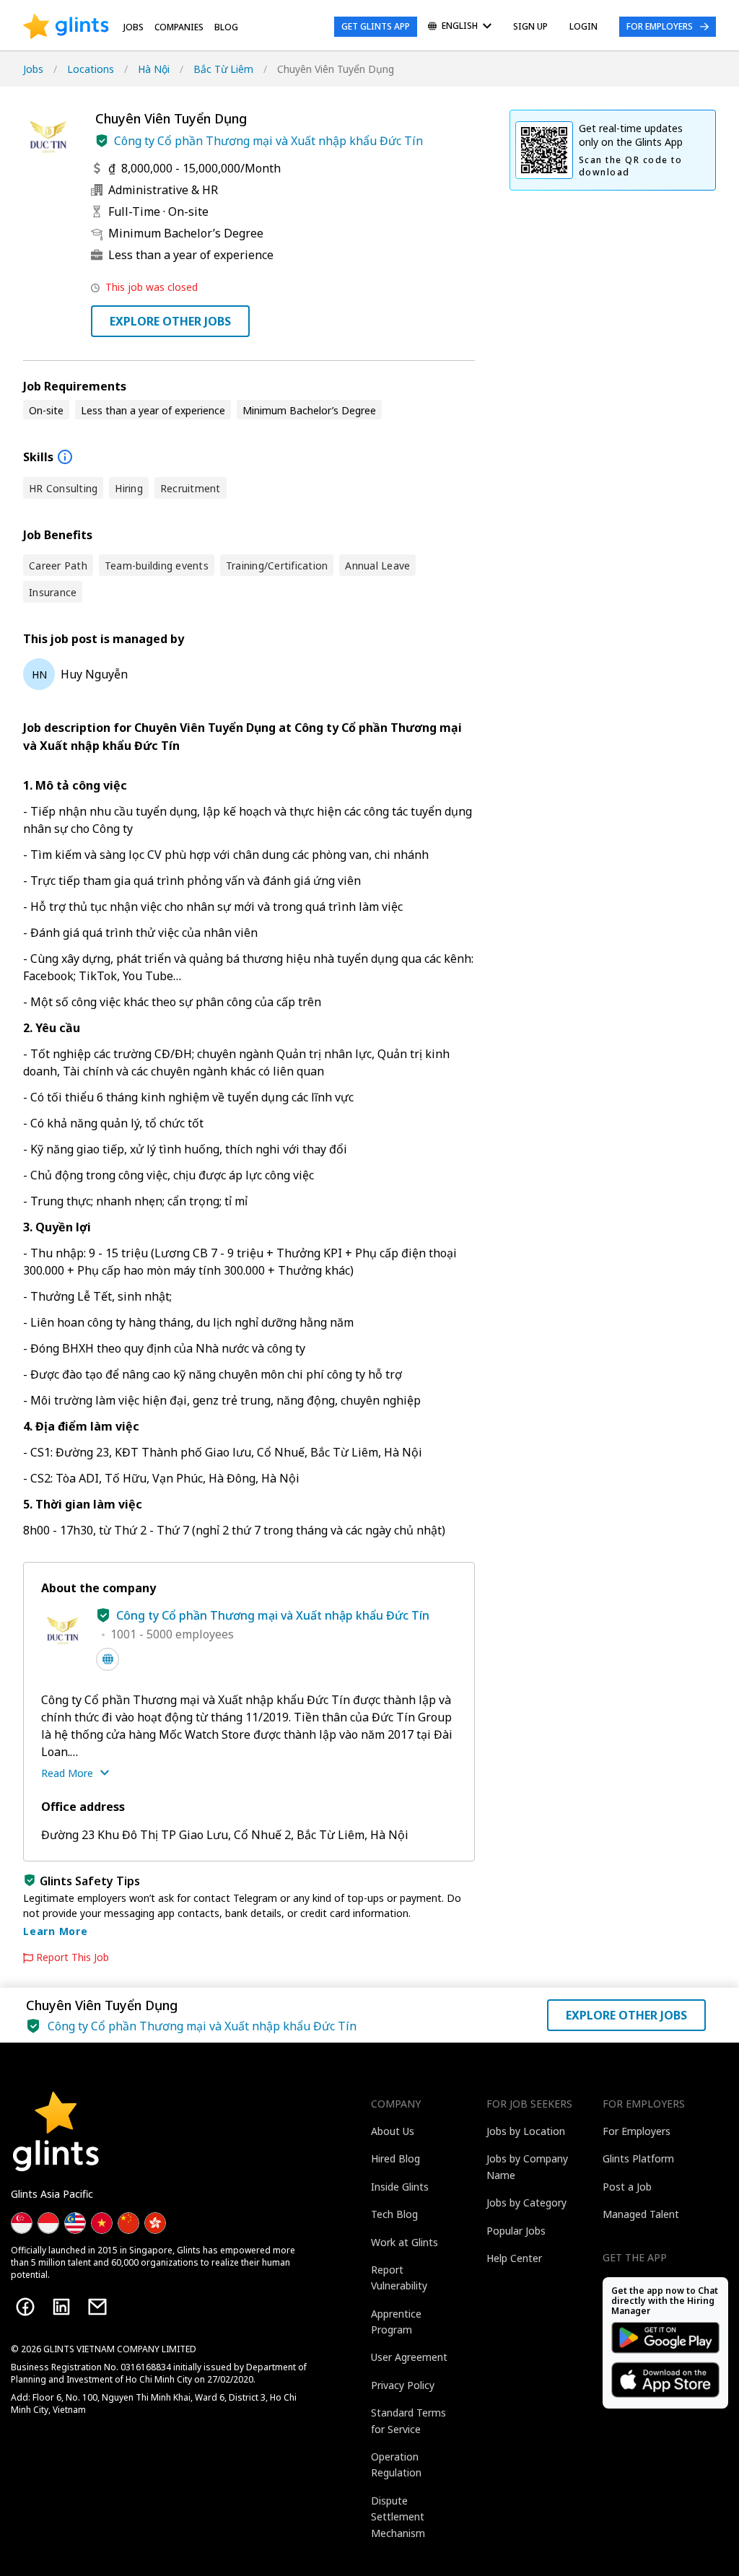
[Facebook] (25, 2307)
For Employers (660, 26)
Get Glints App (376, 26)
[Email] (97, 2307)
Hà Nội (154, 69)
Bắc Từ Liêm (223, 69)
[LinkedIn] (61, 2307)
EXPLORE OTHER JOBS (170, 321)
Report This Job (73, 1957)
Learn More (56, 1931)
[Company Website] (108, 1659)
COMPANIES (179, 27)
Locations (91, 69)
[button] (102, 141)
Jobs (134, 27)
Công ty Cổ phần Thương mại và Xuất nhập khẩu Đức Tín (268, 141)
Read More (67, 1773)
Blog (226, 27)
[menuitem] (460, 27)
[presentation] (66, 27)
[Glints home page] (66, 27)
